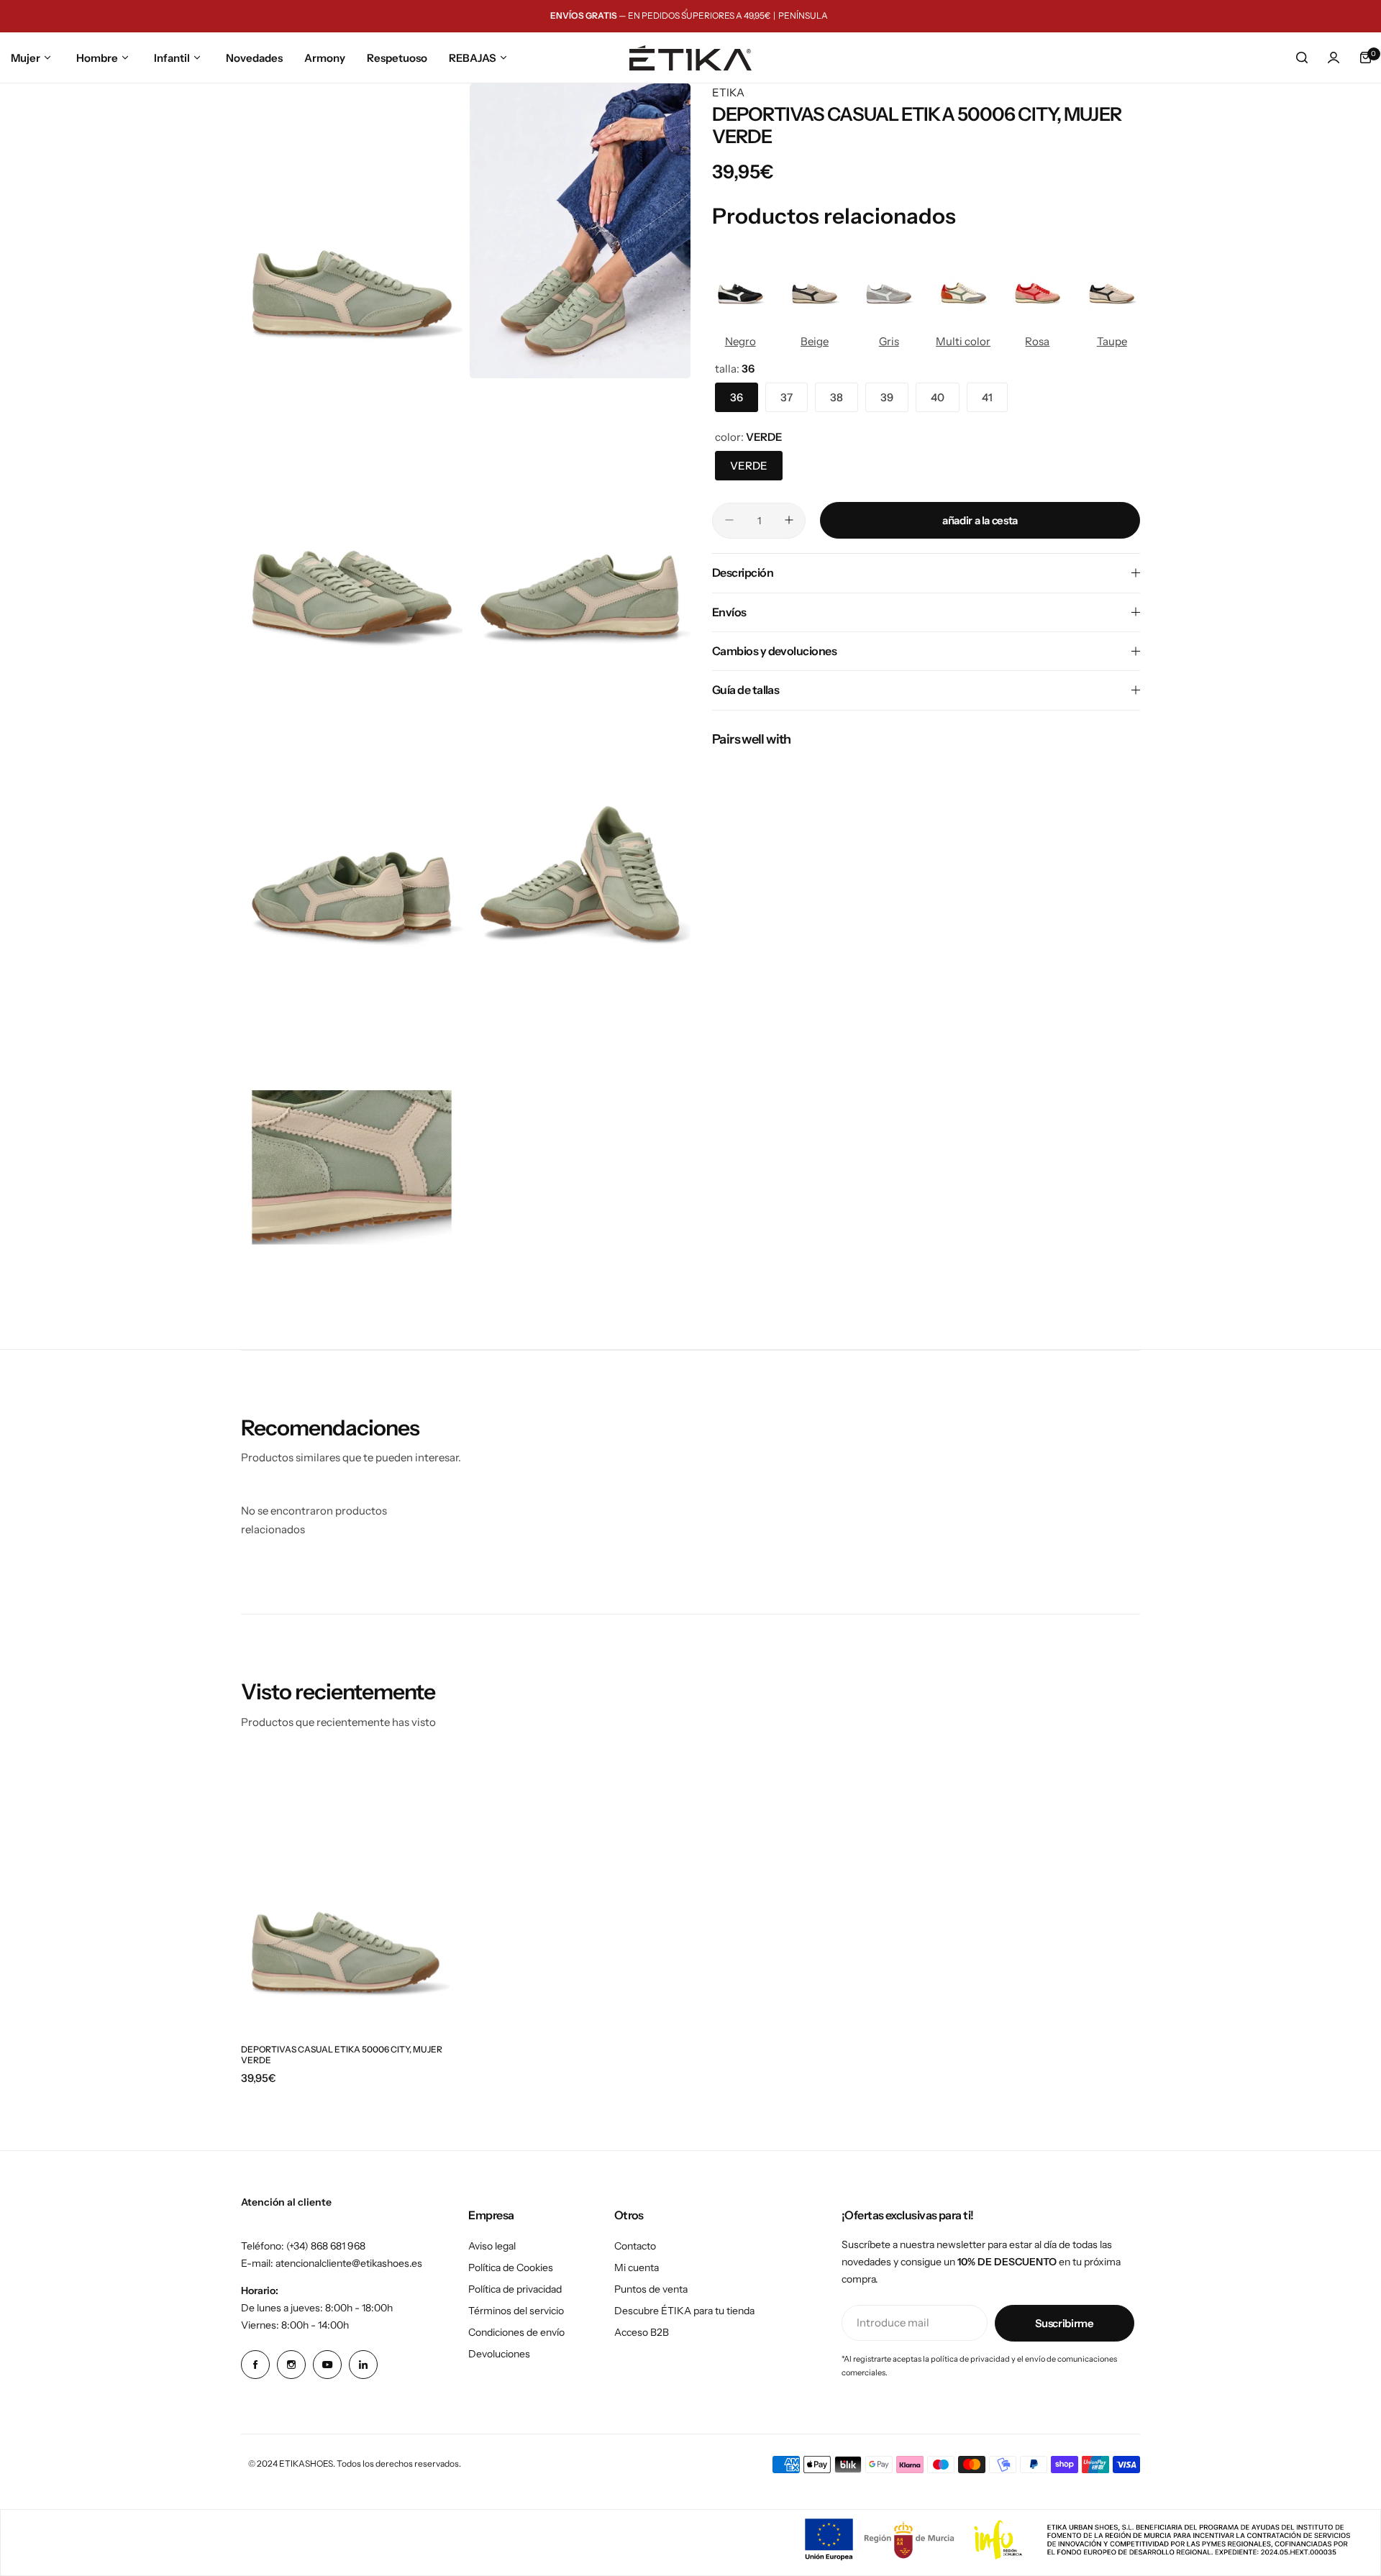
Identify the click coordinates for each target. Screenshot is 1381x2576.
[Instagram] (291, 2365)
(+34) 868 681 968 (326, 2246)
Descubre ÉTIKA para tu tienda (684, 2311)
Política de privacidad (515, 2289)
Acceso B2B (642, 2332)
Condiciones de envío (516, 2332)
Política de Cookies (511, 2267)
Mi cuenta (637, 2267)
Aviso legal (492, 2246)
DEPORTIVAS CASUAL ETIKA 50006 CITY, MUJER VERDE (342, 2055)
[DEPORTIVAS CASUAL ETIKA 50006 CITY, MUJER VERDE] (345, 1894)
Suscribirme (1065, 2323)
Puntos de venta (651, 2289)
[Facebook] (255, 2365)
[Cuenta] (1334, 58)
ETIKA (728, 92)
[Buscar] (1302, 58)
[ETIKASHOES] (690, 58)
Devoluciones (499, 2354)
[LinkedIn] (363, 2365)
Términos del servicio (516, 2311)
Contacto (635, 2246)
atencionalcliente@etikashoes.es (349, 2263)
